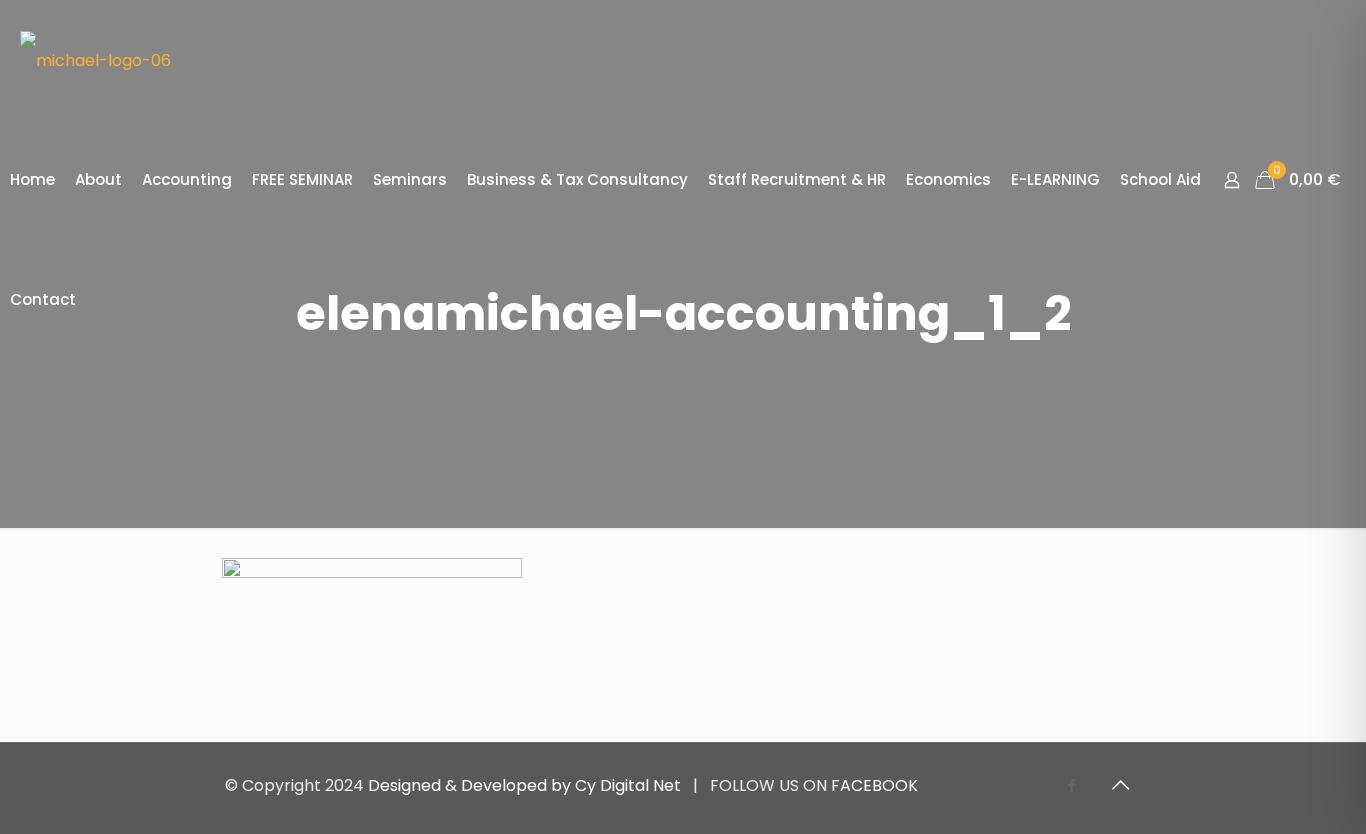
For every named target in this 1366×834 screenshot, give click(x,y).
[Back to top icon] (1120, 785)
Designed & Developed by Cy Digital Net (526, 785)
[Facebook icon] (1071, 785)
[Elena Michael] (95, 60)
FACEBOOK (874, 785)
